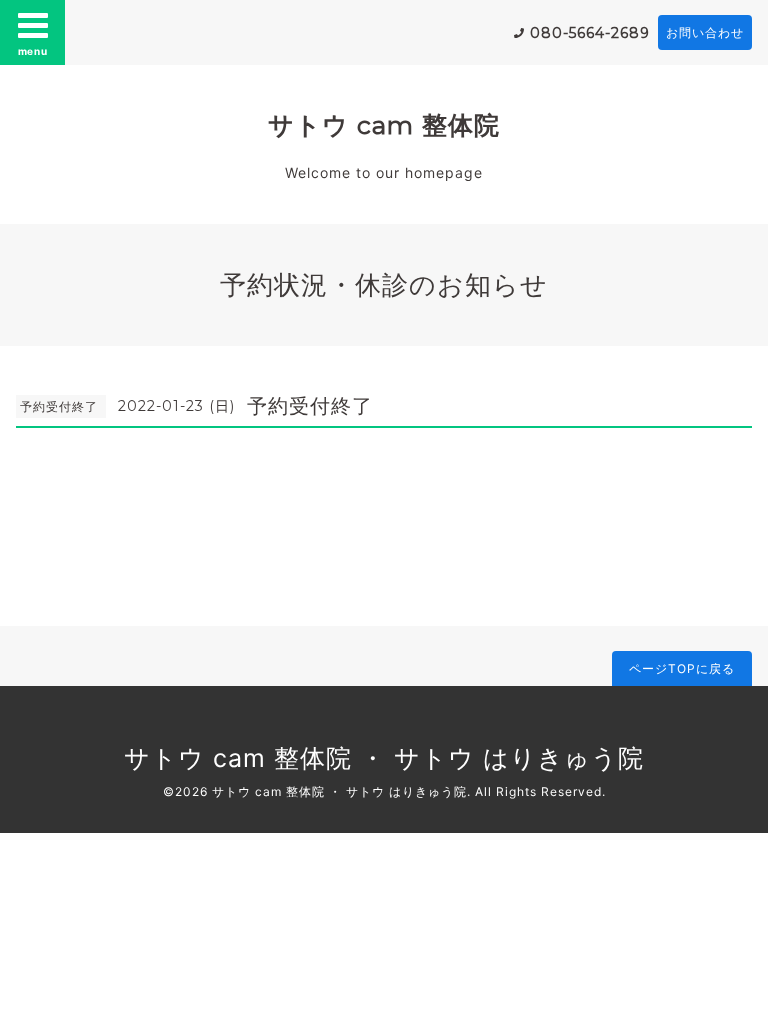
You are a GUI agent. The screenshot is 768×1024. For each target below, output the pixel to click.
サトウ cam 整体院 (384, 125)
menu (33, 51)
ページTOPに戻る (682, 668)
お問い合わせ (705, 32)
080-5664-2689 (590, 33)
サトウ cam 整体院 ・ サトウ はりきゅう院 (384, 758)
